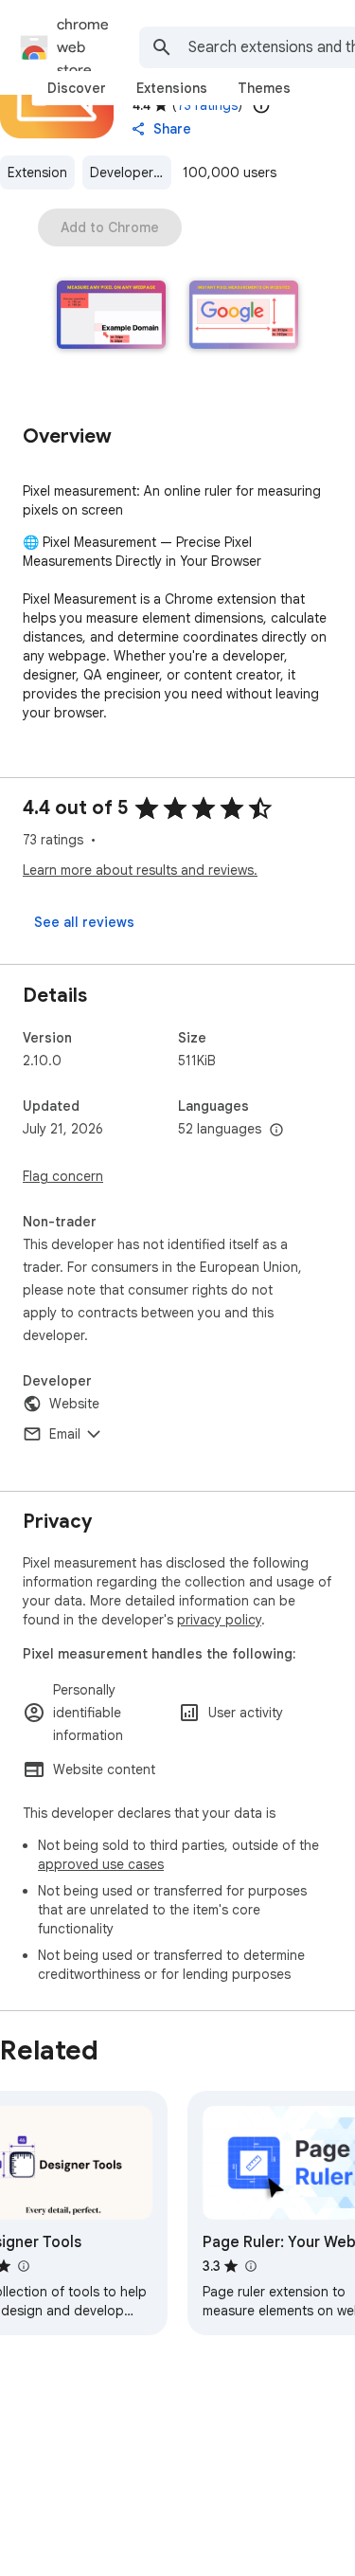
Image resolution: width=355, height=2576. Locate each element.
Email (65, 1434)
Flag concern (63, 1176)
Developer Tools (131, 172)
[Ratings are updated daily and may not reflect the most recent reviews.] (261, 105)
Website (74, 1404)
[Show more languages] (276, 1131)
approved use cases (101, 1864)
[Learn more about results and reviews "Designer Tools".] (23, 2266)
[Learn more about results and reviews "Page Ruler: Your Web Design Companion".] (250, 2266)
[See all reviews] (84, 922)
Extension (37, 172)
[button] (112, 317)
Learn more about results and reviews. (140, 870)
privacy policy (219, 1620)
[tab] (77, 88)
